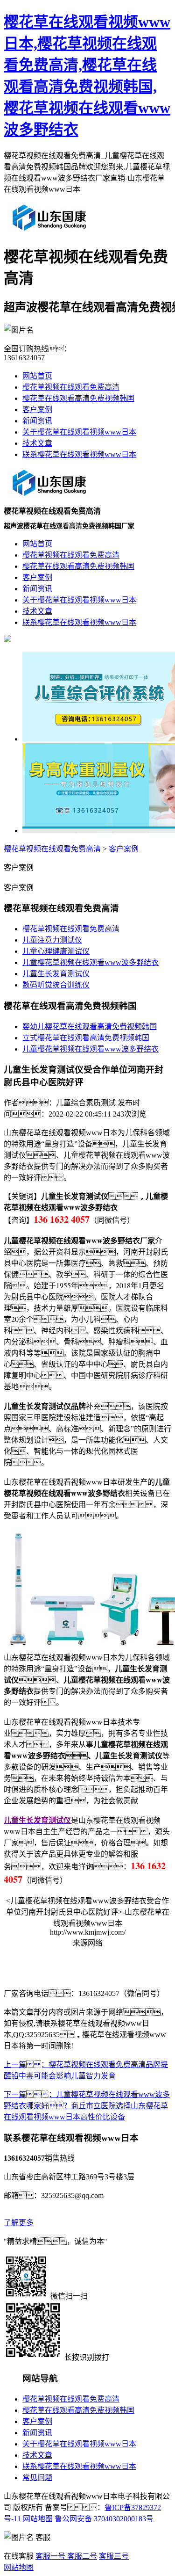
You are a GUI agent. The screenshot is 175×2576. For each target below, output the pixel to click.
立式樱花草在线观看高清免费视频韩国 (86, 1038)
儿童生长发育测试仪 (56, 974)
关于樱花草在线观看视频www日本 (79, 432)
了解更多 (19, 2223)
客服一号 (50, 2556)
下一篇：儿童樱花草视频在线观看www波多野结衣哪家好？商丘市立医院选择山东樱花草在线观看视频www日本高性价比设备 (87, 2106)
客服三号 (114, 2556)
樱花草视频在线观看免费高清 (71, 387)
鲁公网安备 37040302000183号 (103, 2519)
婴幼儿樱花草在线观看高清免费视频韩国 (90, 1027)
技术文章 (37, 443)
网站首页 (37, 376)
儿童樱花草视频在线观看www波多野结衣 (91, 962)
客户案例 (37, 410)
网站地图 (38, 2519)
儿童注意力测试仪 (52, 940)
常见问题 (37, 2478)
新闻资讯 (37, 421)
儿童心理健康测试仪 (56, 951)
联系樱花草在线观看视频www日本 (79, 454)
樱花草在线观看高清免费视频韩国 (78, 398)
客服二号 (81, 2556)
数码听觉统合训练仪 (56, 985)
